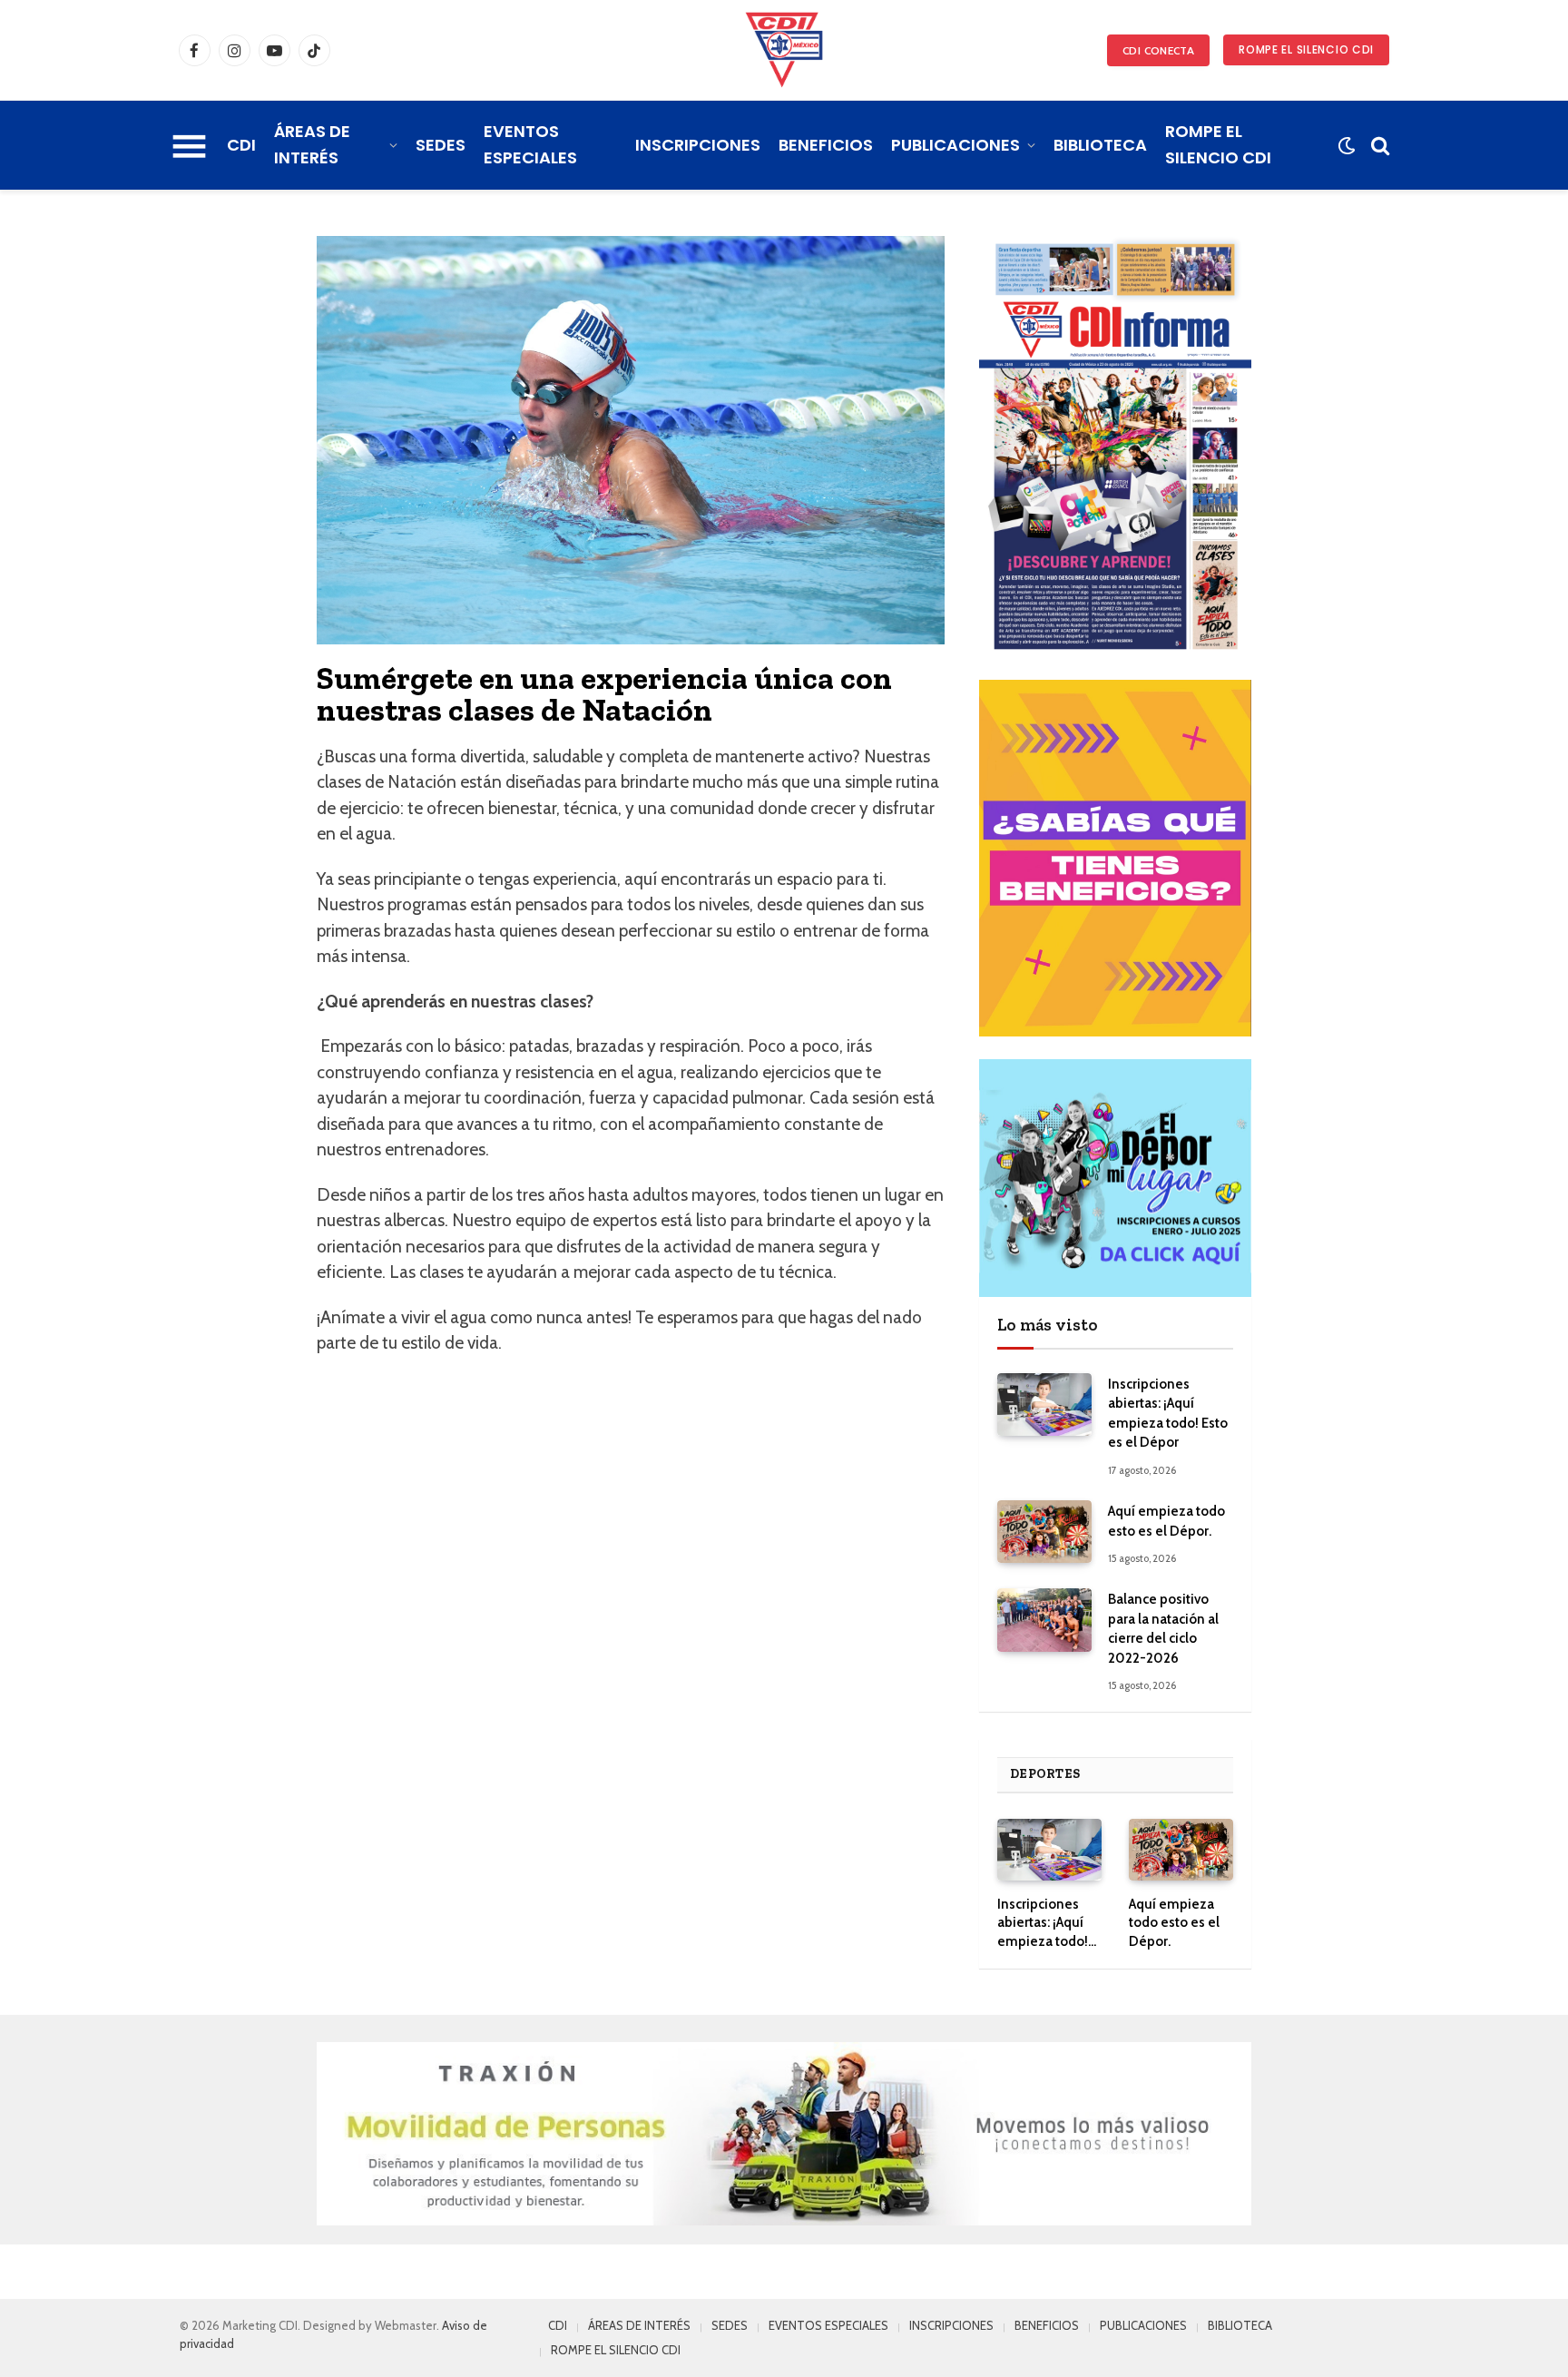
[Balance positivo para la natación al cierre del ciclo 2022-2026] (1044, 1620)
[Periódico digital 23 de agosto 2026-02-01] (1115, 447)
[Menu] (189, 145)
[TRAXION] (784, 2134)
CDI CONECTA (1158, 50)
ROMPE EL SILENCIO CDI (1306, 49)
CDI (241, 145)
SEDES (441, 145)
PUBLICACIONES (955, 145)
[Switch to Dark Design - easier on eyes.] (1346, 146)
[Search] (1378, 146)
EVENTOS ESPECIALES (530, 144)
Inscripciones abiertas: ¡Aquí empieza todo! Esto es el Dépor (1168, 1413)
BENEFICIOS (826, 145)
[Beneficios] (1115, 858)
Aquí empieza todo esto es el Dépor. (1166, 1521)
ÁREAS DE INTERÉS (312, 144)
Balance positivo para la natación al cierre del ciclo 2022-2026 (1163, 1628)
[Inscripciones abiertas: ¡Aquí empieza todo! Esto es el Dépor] (1044, 1405)
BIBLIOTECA (1100, 145)
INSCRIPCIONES (698, 145)
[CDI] (784, 50)
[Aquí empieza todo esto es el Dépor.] (1044, 1532)
